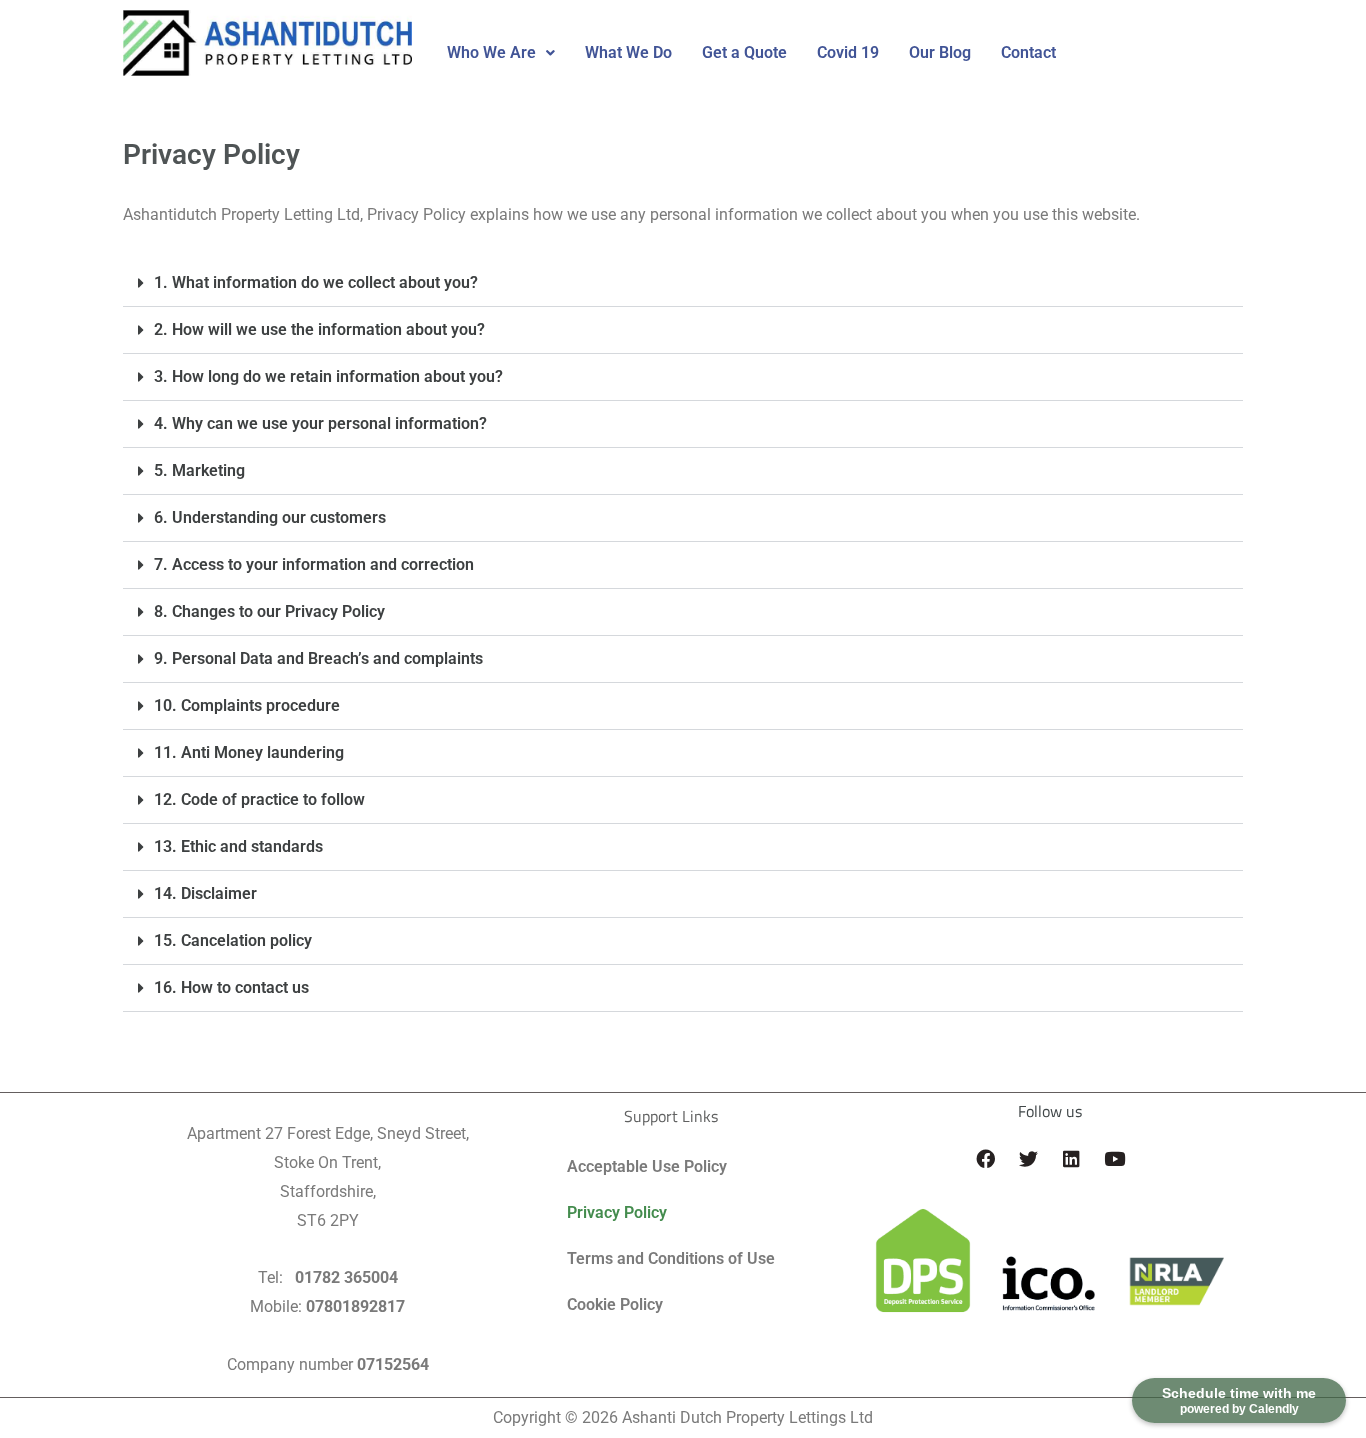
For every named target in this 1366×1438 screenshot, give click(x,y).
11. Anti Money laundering (249, 752)
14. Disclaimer (205, 893)
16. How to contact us (231, 987)
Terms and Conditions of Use (671, 1258)
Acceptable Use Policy (647, 1166)
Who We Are (491, 52)
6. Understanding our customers (270, 517)
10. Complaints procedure (247, 705)
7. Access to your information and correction (314, 564)
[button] (501, 53)
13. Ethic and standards (238, 846)
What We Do (628, 52)
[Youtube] (1114, 1158)
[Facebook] (985, 1158)
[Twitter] (1028, 1158)
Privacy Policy (617, 1212)
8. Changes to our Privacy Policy (269, 611)
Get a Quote (744, 52)
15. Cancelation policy (233, 940)
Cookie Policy (615, 1304)
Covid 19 (848, 52)
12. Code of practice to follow (259, 799)
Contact (1028, 52)
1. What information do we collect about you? (316, 282)
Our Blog (940, 52)
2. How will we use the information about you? (319, 329)
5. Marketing (199, 470)
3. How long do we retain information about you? (328, 376)
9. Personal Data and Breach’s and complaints (318, 658)
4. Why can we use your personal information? (320, 423)
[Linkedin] (1071, 1158)
